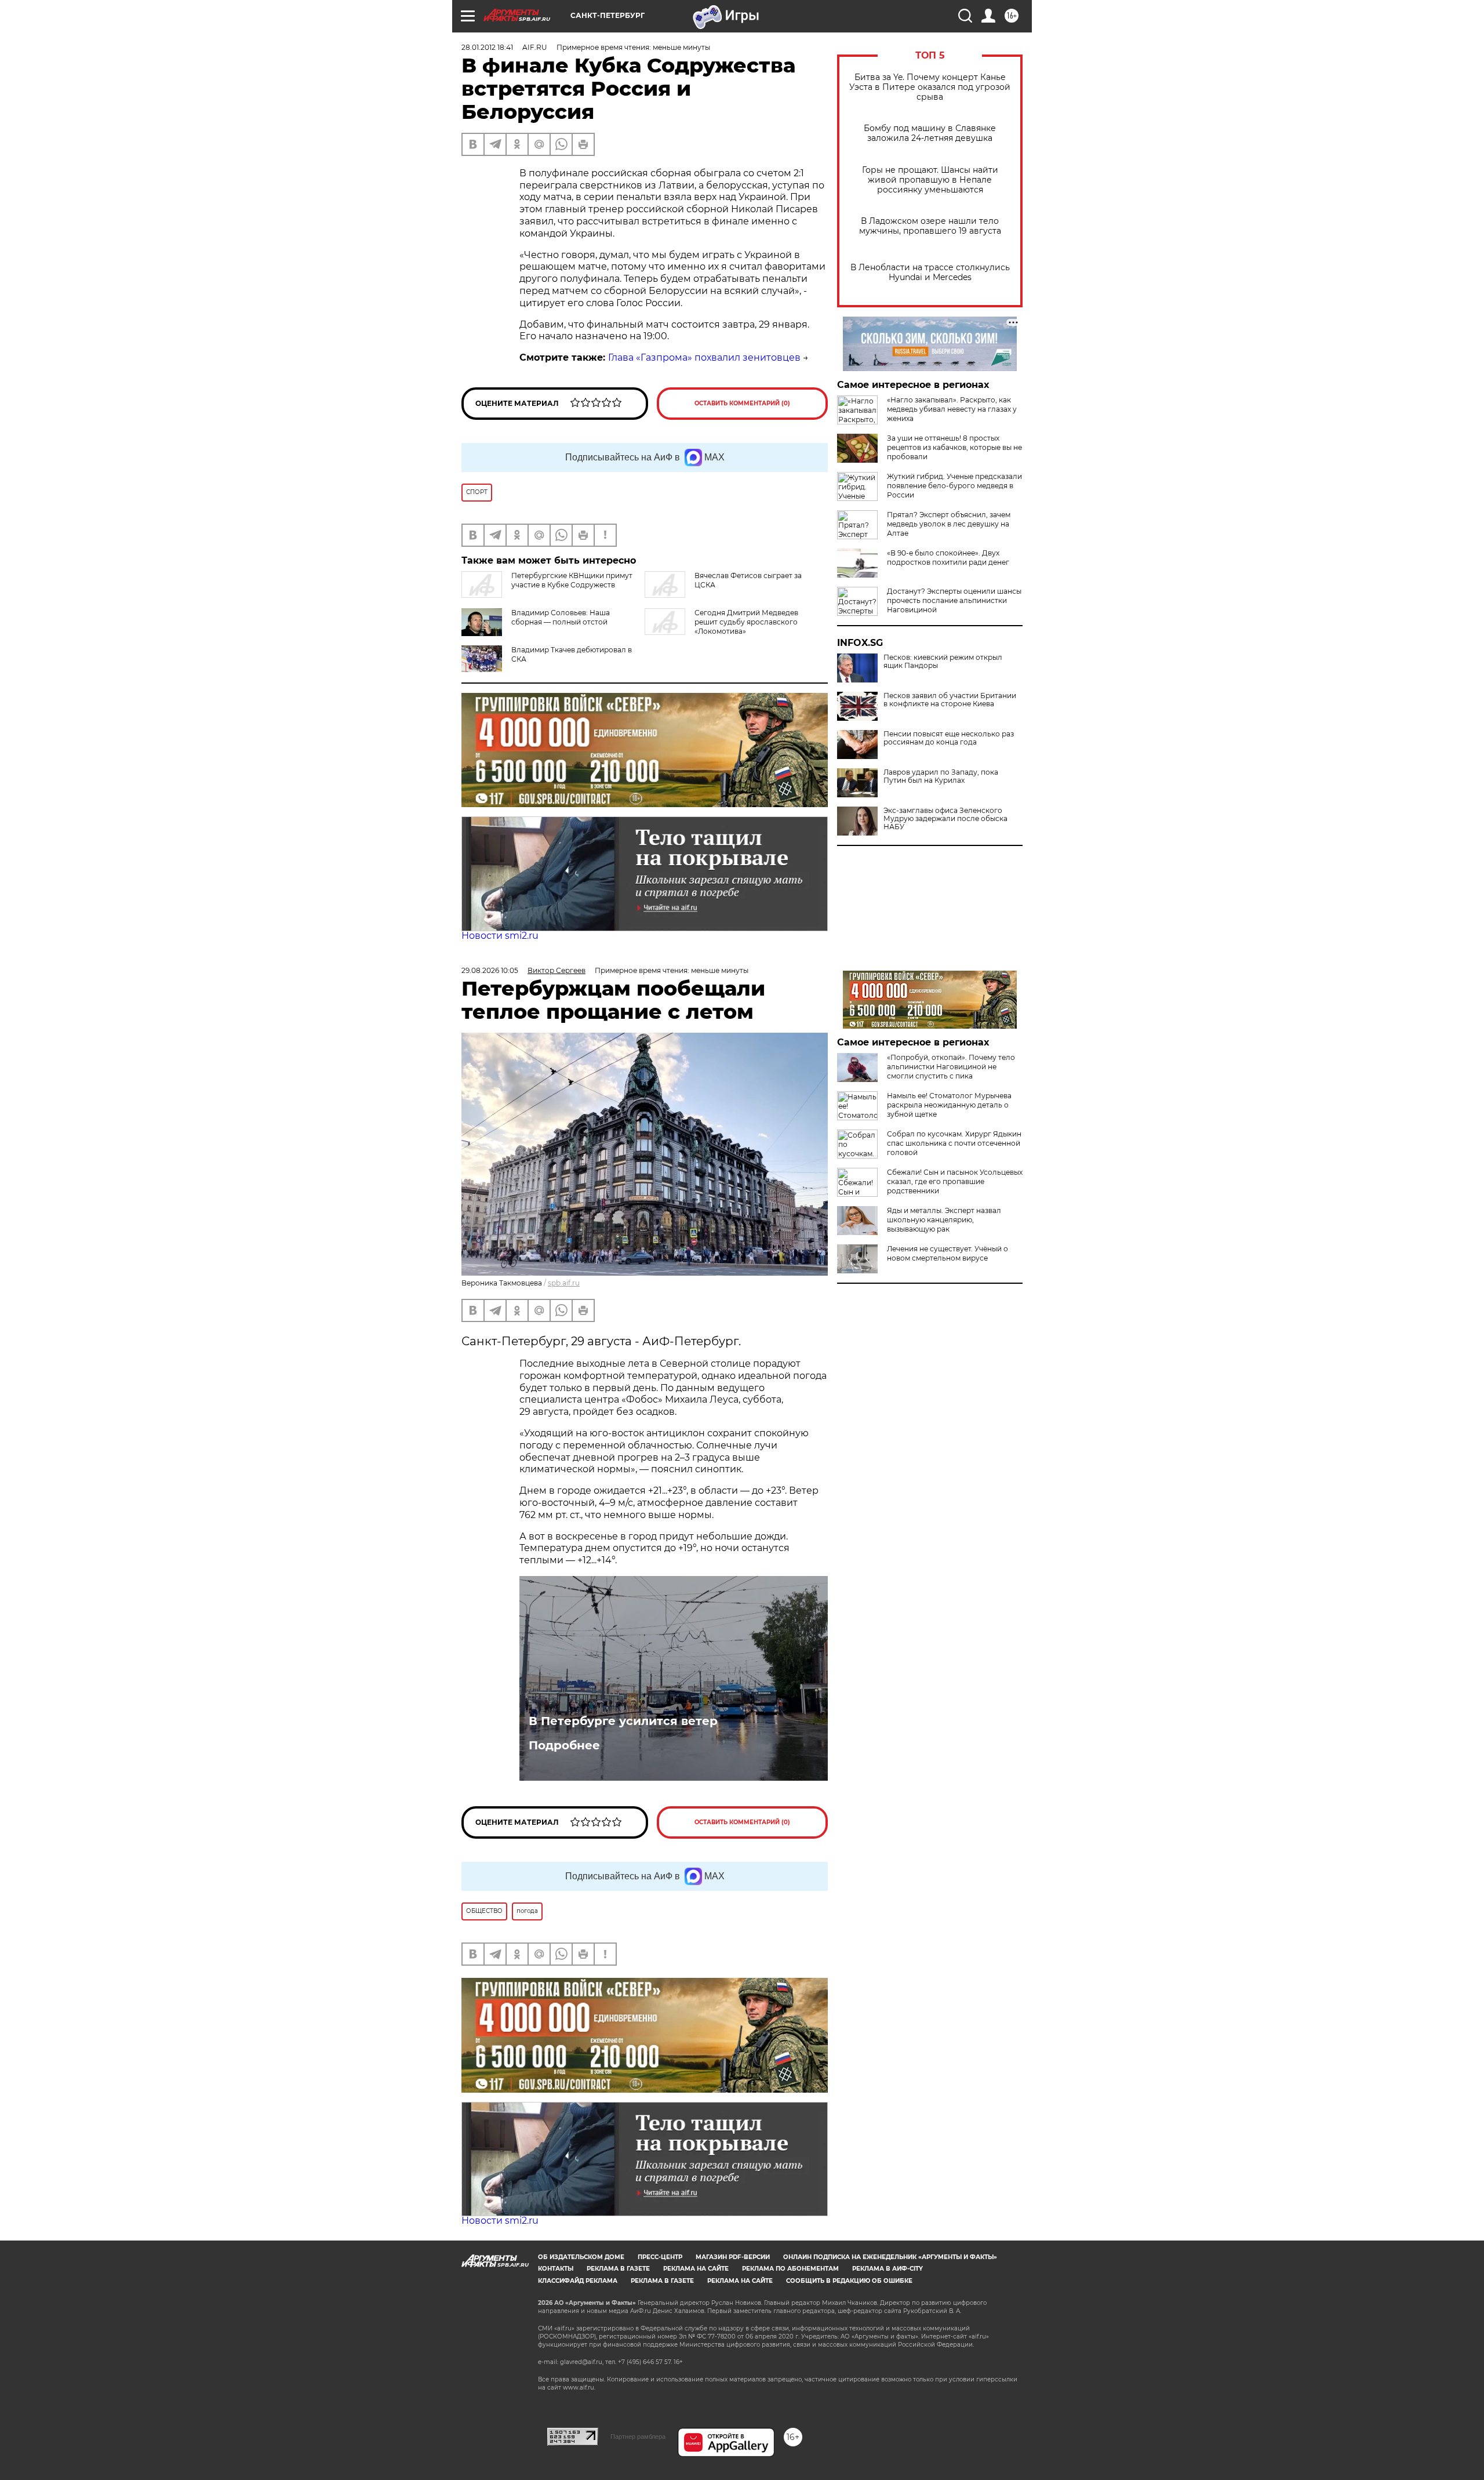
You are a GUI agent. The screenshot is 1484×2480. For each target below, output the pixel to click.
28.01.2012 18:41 (487, 47)
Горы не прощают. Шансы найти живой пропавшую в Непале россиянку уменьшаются (930, 180)
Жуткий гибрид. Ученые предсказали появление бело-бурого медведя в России (954, 486)
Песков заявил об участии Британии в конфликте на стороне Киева (950, 700)
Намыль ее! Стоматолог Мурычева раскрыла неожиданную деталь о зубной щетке (949, 1105)
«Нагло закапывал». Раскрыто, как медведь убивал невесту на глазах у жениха (952, 409)
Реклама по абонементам (790, 2269)
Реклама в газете (618, 2269)
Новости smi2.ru (500, 936)
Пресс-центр (660, 2257)
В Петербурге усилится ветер (623, 1721)
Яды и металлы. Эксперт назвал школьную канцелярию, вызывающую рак (944, 1220)
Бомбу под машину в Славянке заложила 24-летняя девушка (930, 133)
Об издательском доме (581, 2257)
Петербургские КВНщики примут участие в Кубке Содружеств (572, 580)
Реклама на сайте (696, 2269)
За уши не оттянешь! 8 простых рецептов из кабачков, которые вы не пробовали (954, 447)
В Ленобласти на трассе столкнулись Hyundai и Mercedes (930, 273)
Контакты (556, 2269)
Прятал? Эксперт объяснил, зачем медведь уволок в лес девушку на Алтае (949, 524)
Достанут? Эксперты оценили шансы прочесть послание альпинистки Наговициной (954, 600)
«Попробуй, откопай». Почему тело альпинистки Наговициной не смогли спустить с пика (951, 1067)
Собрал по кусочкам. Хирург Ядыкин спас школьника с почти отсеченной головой (954, 1143)
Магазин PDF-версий (733, 2257)
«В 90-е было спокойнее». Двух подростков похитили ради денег (948, 558)
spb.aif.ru (564, 1283)
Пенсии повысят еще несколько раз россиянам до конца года (949, 738)
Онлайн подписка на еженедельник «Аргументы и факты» (890, 2257)
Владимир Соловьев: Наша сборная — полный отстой (561, 617)
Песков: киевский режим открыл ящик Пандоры (943, 662)
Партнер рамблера (638, 2437)
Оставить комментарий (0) (742, 403)
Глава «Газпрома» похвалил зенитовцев (704, 357)
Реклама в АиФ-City (888, 2269)
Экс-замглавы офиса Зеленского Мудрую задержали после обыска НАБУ (945, 819)
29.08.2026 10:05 (490, 970)
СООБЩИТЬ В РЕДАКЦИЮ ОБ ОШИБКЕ (849, 2281)
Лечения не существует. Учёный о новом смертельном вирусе (947, 1253)
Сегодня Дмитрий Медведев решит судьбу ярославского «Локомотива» (746, 622)
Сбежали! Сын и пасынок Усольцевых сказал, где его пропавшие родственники (955, 1181)
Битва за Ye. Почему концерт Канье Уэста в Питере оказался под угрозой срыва (930, 87)
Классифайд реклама (578, 2281)
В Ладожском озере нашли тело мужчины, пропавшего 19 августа (930, 226)
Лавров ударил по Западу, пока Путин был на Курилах (941, 776)
